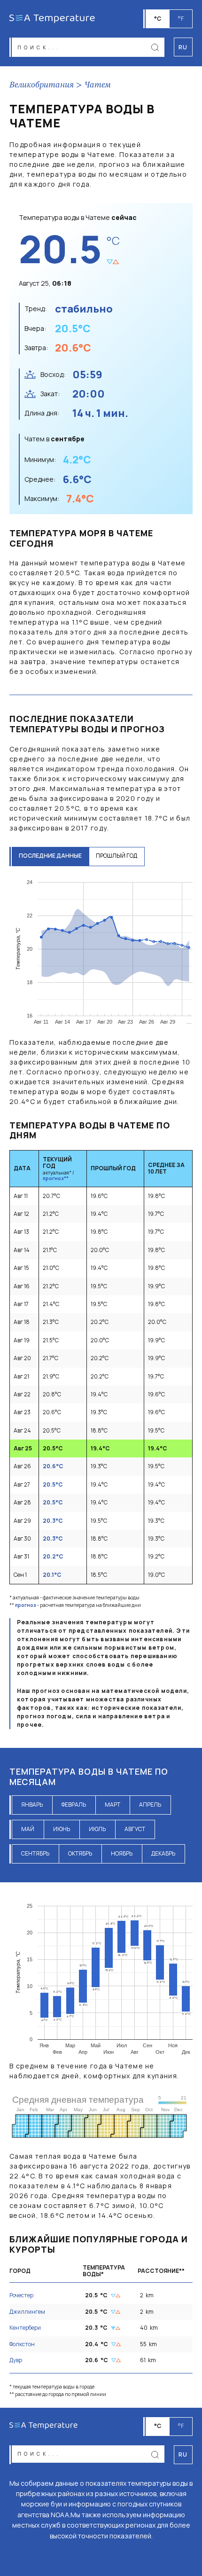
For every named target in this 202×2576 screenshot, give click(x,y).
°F (181, 19)
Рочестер (21, 2295)
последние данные (50, 856)
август (135, 1829)
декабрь (163, 1853)
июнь (62, 1829)
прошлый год (117, 856)
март (113, 1805)
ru (183, 2455)
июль (97, 1829)
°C (158, 19)
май (28, 1829)
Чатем (98, 85)
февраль (74, 1805)
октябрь (80, 1853)
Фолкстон (22, 2344)
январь (32, 1805)
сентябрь (35, 1853)
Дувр (16, 2360)
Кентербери (25, 2328)
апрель (150, 1805)
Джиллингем (27, 2312)
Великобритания (42, 85)
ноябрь (122, 1853)
